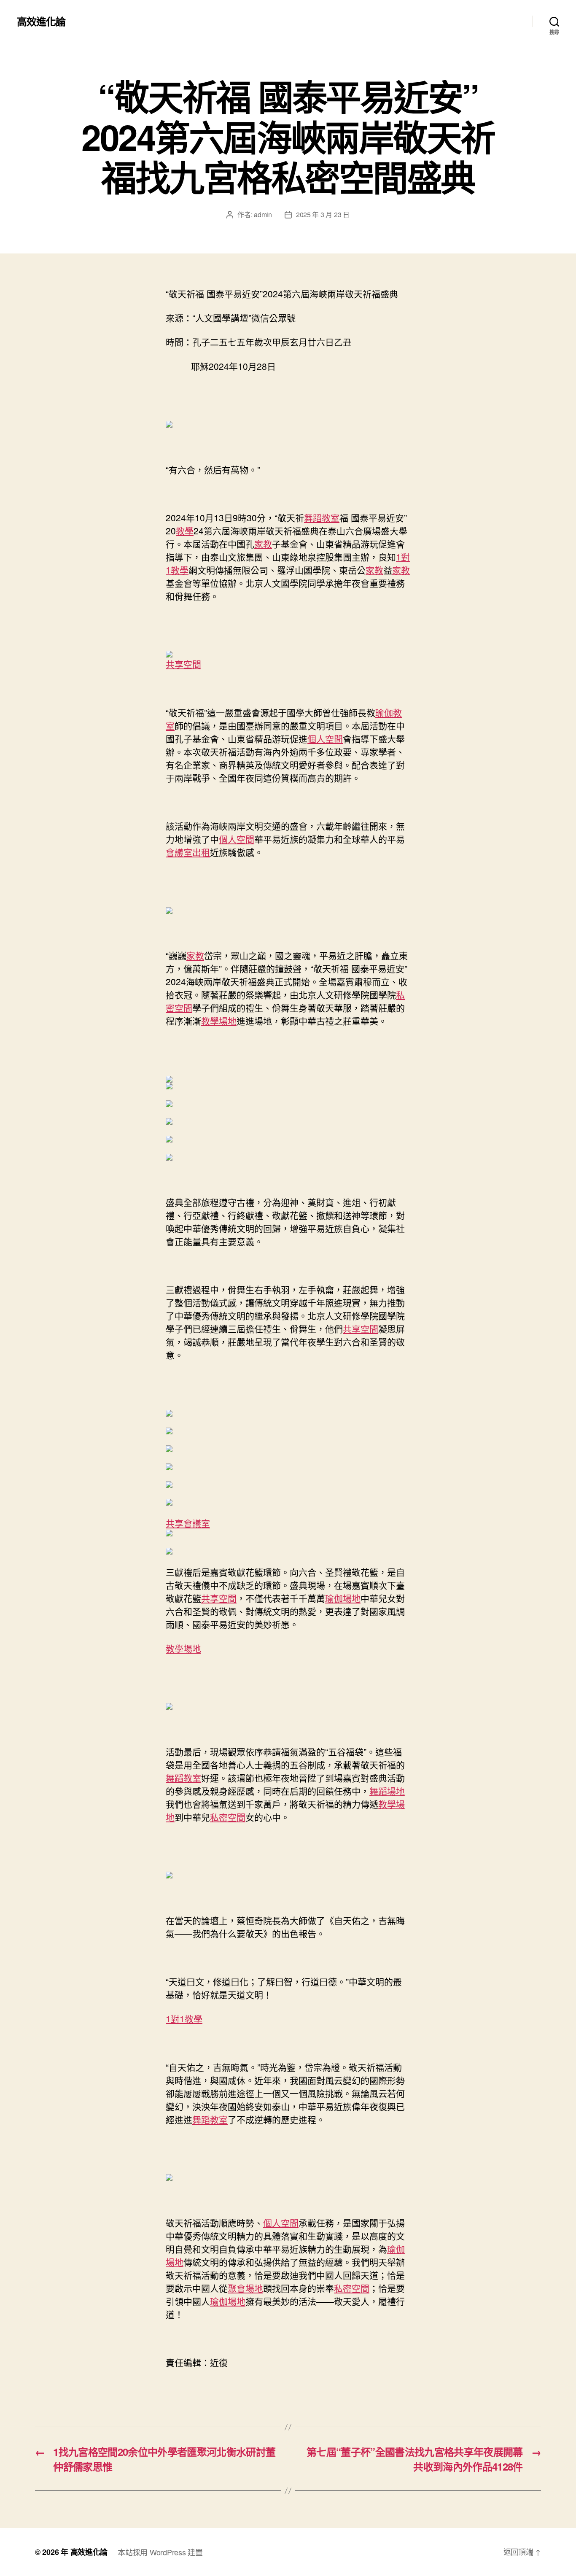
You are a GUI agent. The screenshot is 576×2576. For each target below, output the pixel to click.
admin (263, 214)
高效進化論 (41, 21)
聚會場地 (245, 2288)
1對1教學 (184, 2018)
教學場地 (219, 1021)
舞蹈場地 (387, 1791)
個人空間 (325, 738)
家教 (263, 544)
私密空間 (228, 1817)
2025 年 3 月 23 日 (323, 214)
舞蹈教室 (322, 517)
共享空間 (183, 664)
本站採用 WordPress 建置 (160, 2552)
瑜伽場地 (343, 1598)
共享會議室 (188, 1523)
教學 (185, 531)
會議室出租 (188, 852)
